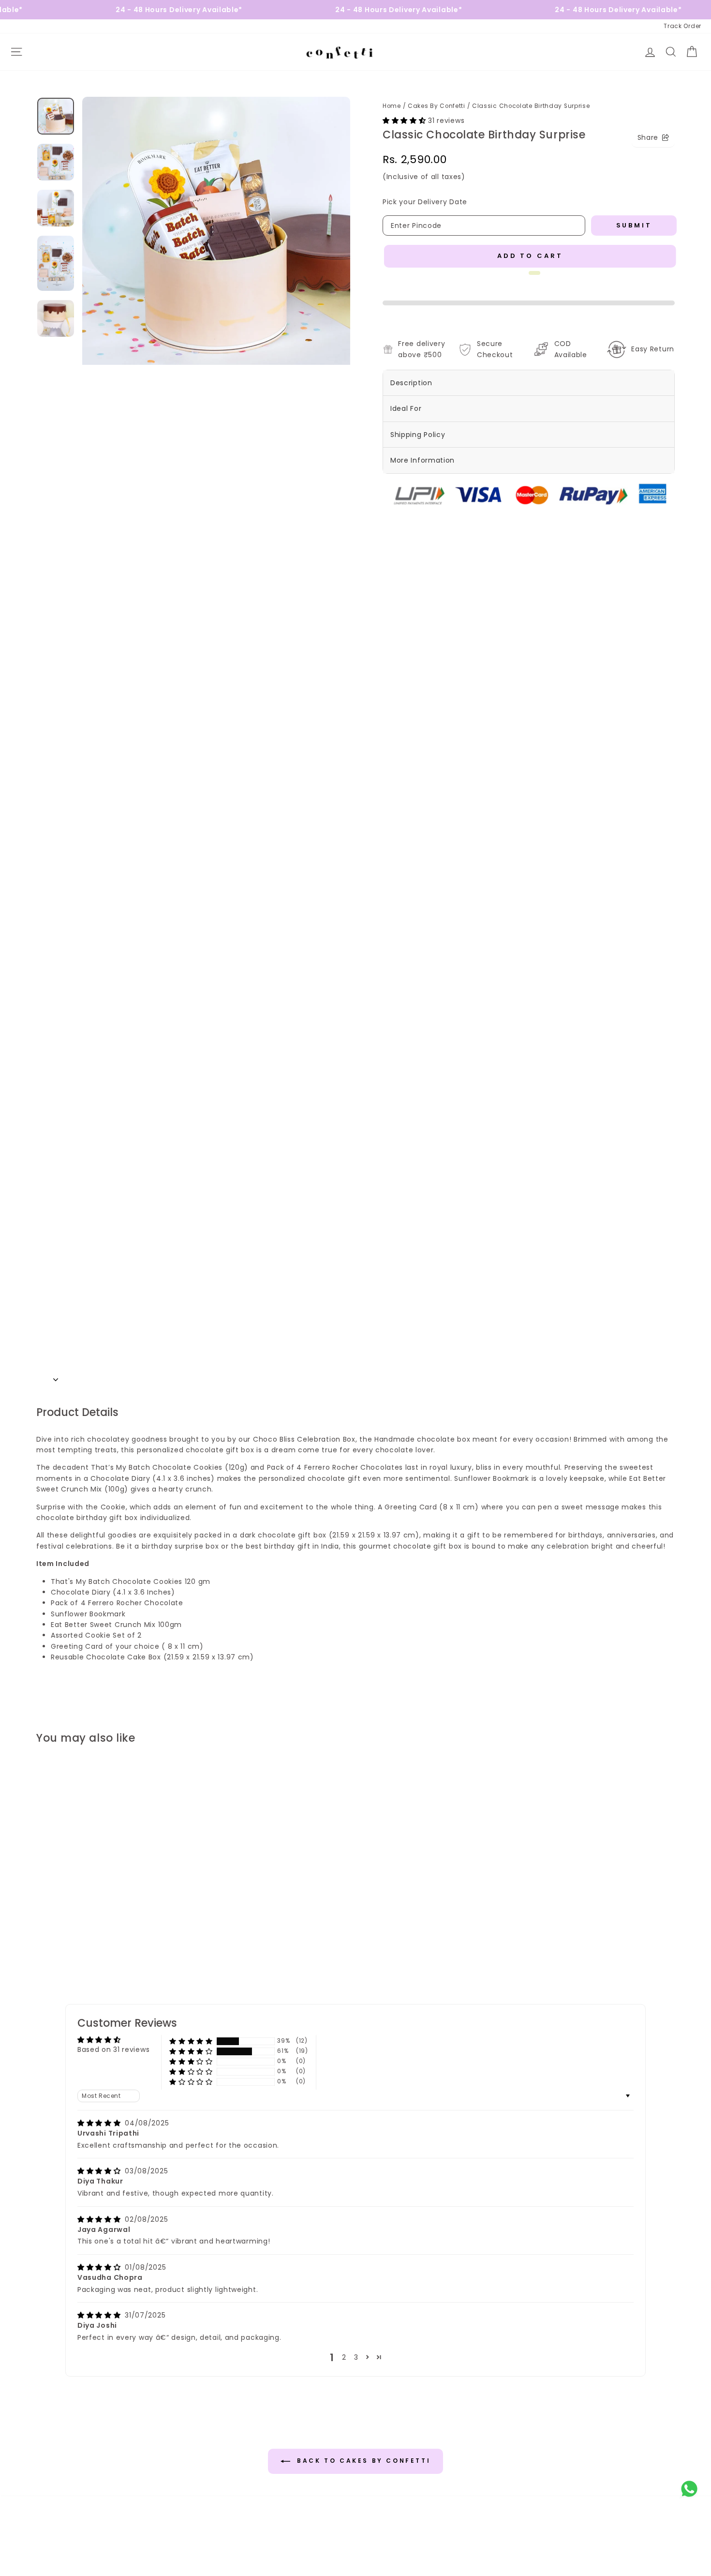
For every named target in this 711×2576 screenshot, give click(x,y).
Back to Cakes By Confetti (363, 2461)
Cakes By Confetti (437, 106)
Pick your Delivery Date (425, 202)
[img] (100, 2123)
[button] (405, 121)
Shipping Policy (418, 435)
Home (392, 106)
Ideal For (406, 408)
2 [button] (344, 2357)
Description (411, 383)
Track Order (682, 26)
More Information (422, 460)
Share (648, 137)
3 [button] (356, 2357)
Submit (634, 225)
